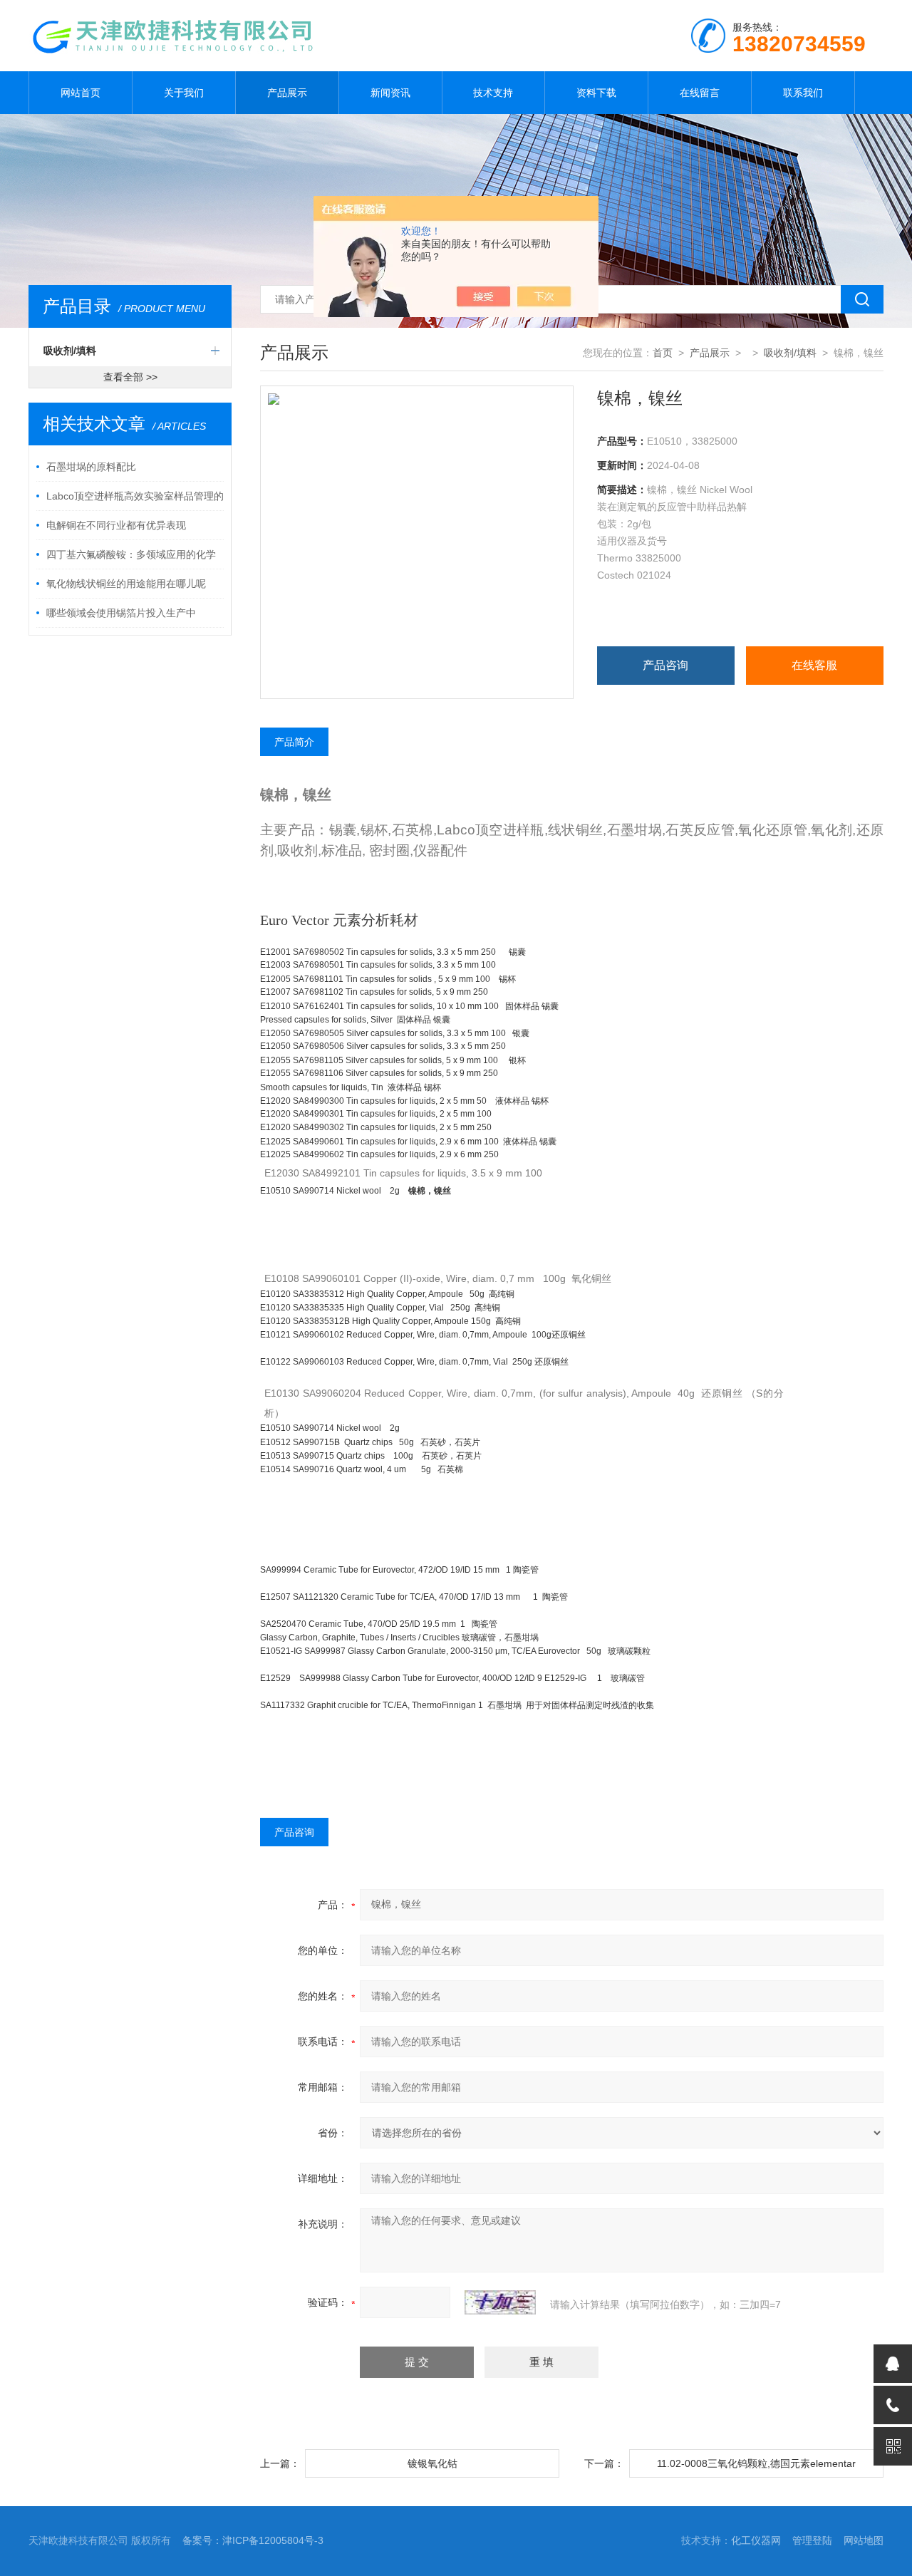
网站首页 (81, 93)
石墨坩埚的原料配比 (91, 467)
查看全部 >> (130, 377)
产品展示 (287, 93)
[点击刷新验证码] (500, 2302)
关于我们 (184, 93)
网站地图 (864, 2540)
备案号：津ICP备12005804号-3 (253, 2540)
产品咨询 (665, 665)
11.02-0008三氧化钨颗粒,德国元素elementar (756, 2463)
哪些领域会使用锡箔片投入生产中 (121, 613)
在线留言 (700, 93)
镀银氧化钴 (432, 2463)
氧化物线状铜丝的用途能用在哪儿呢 (126, 584)
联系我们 (803, 93)
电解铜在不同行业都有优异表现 (116, 525)
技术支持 (493, 93)
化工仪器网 (756, 2540)
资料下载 (596, 93)
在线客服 (814, 665)
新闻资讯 (390, 93)
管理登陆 (812, 2540)
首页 (663, 353)
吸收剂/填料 (70, 351)
